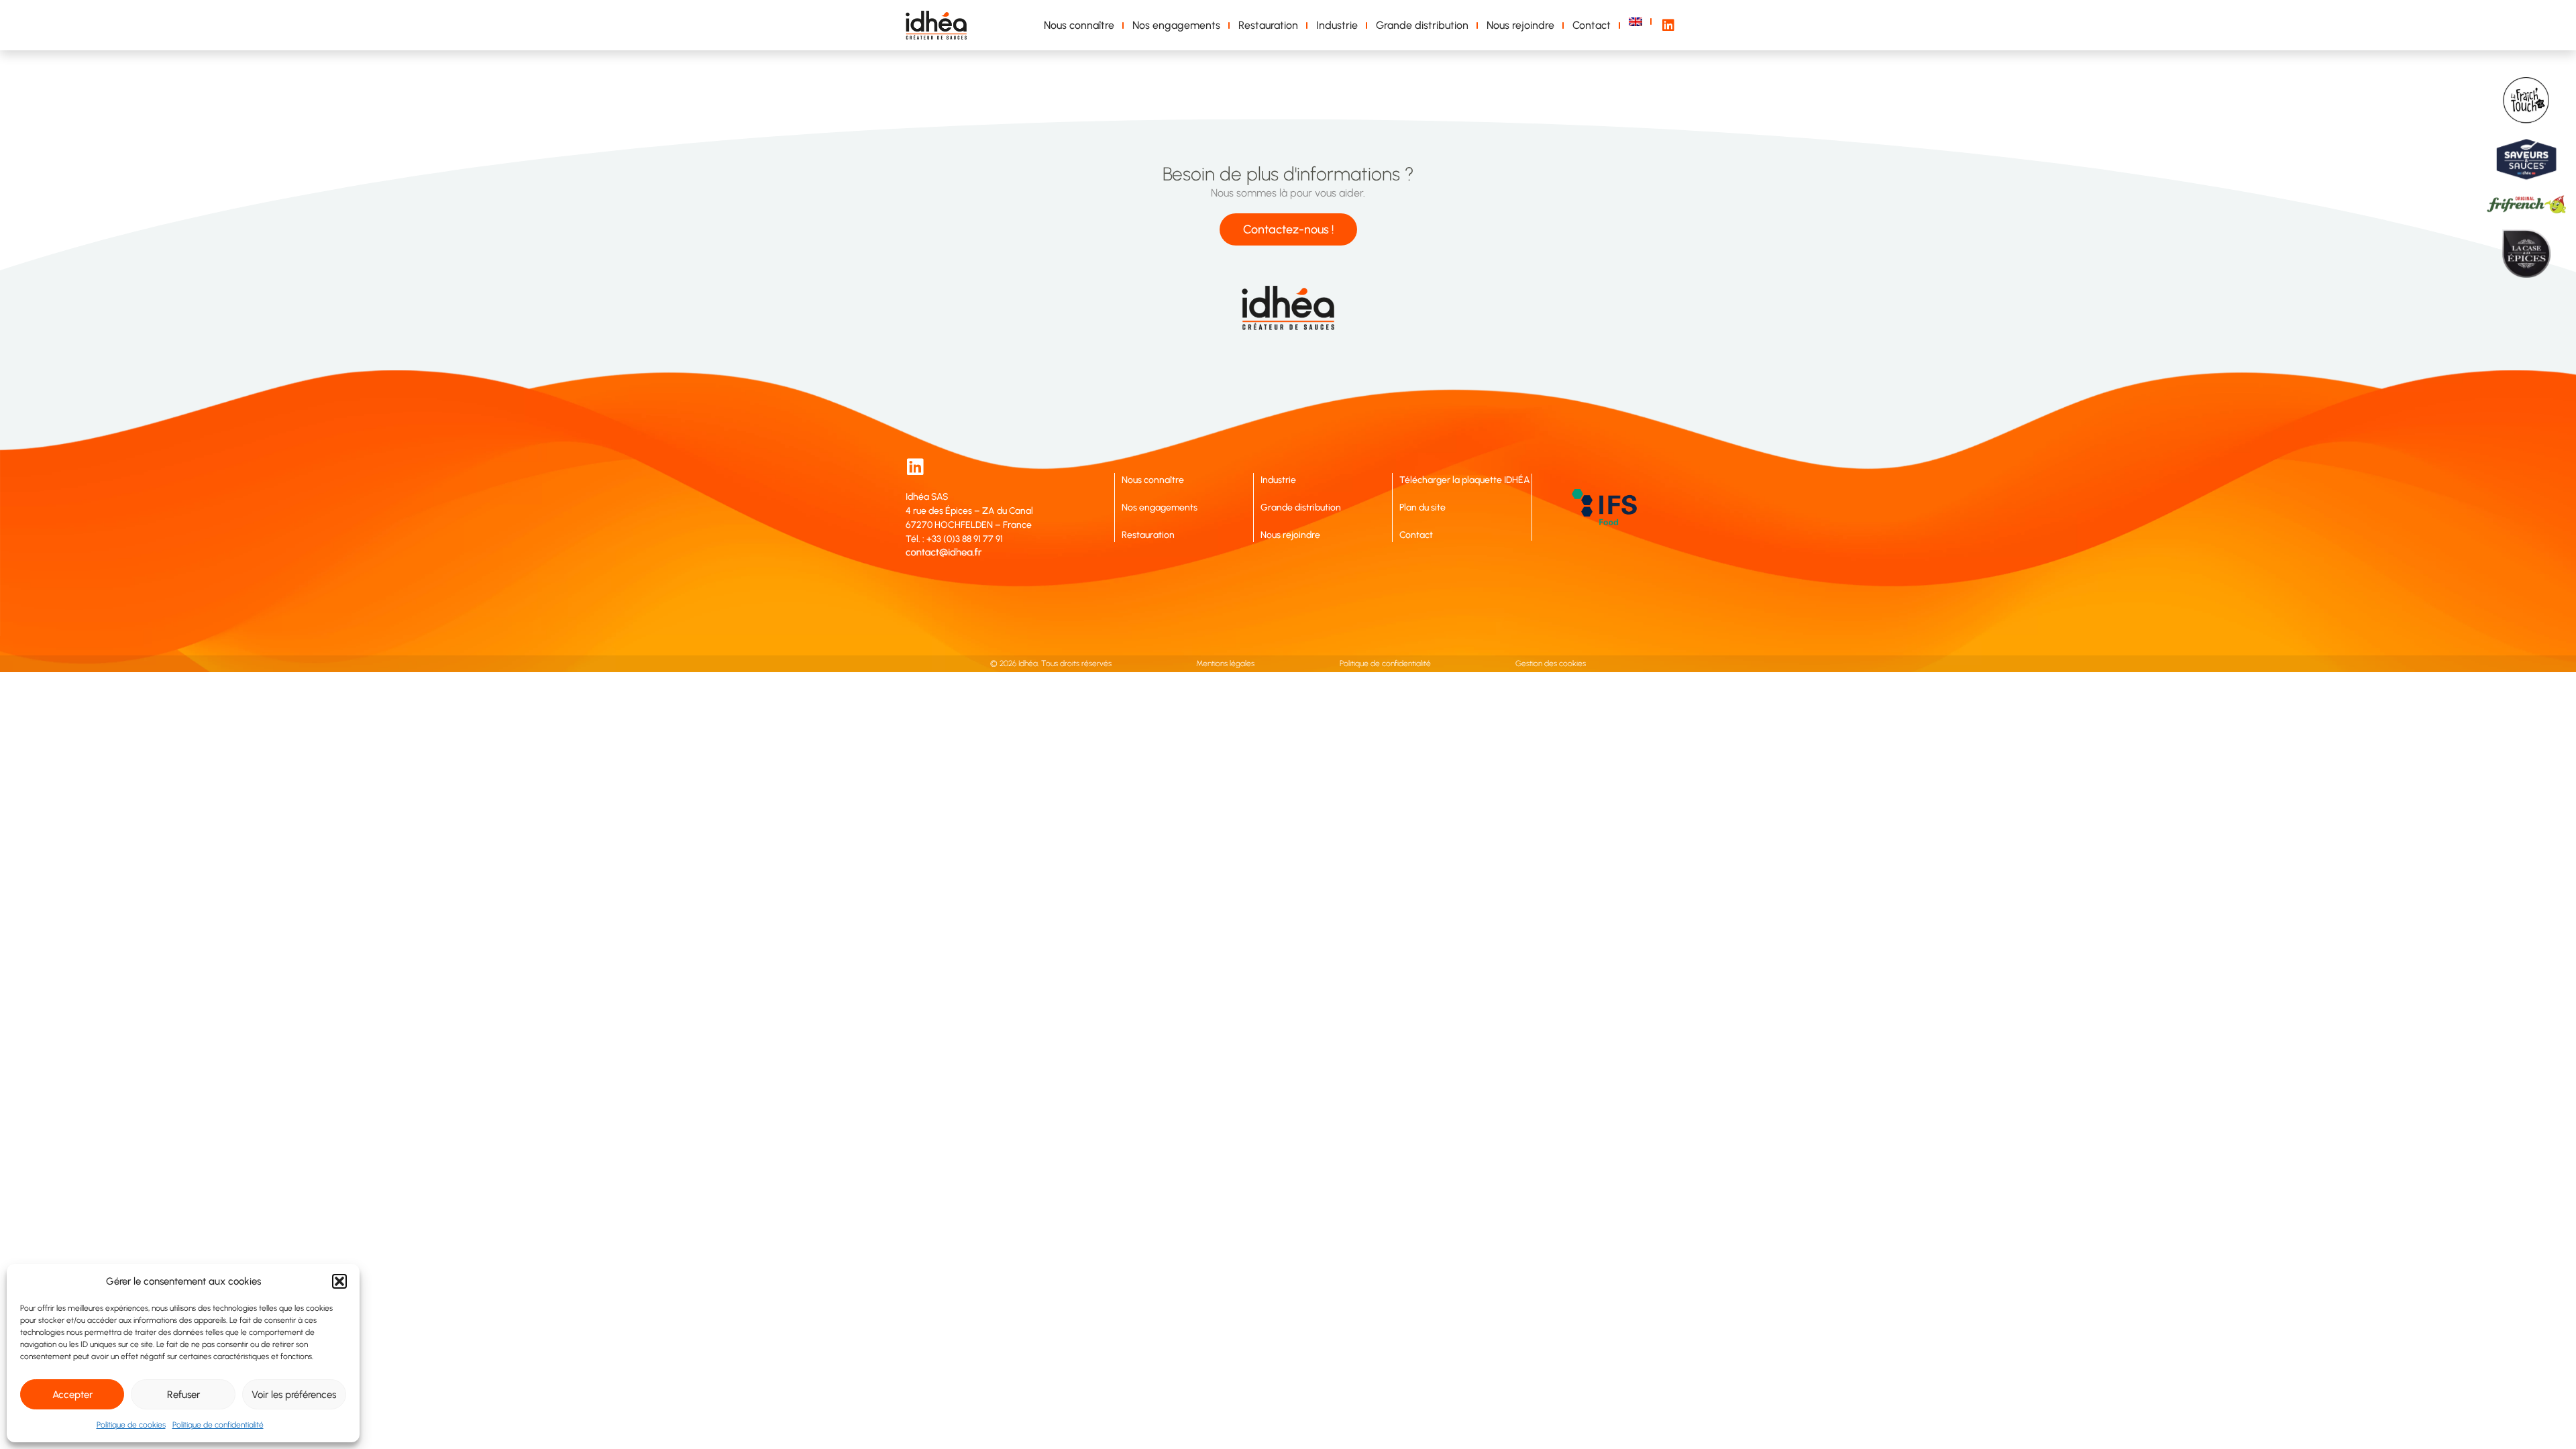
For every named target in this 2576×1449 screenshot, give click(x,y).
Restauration (1268, 25)
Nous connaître (1079, 25)
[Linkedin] (915, 467)
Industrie (1337, 25)
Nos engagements (1176, 25)
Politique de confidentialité (218, 1425)
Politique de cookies (131, 1425)
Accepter (72, 1395)
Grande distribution (1422, 25)
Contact (1592, 25)
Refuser (183, 1395)
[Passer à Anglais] (1638, 22)
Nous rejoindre (1520, 25)
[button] (339, 1281)
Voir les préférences (294, 1395)
